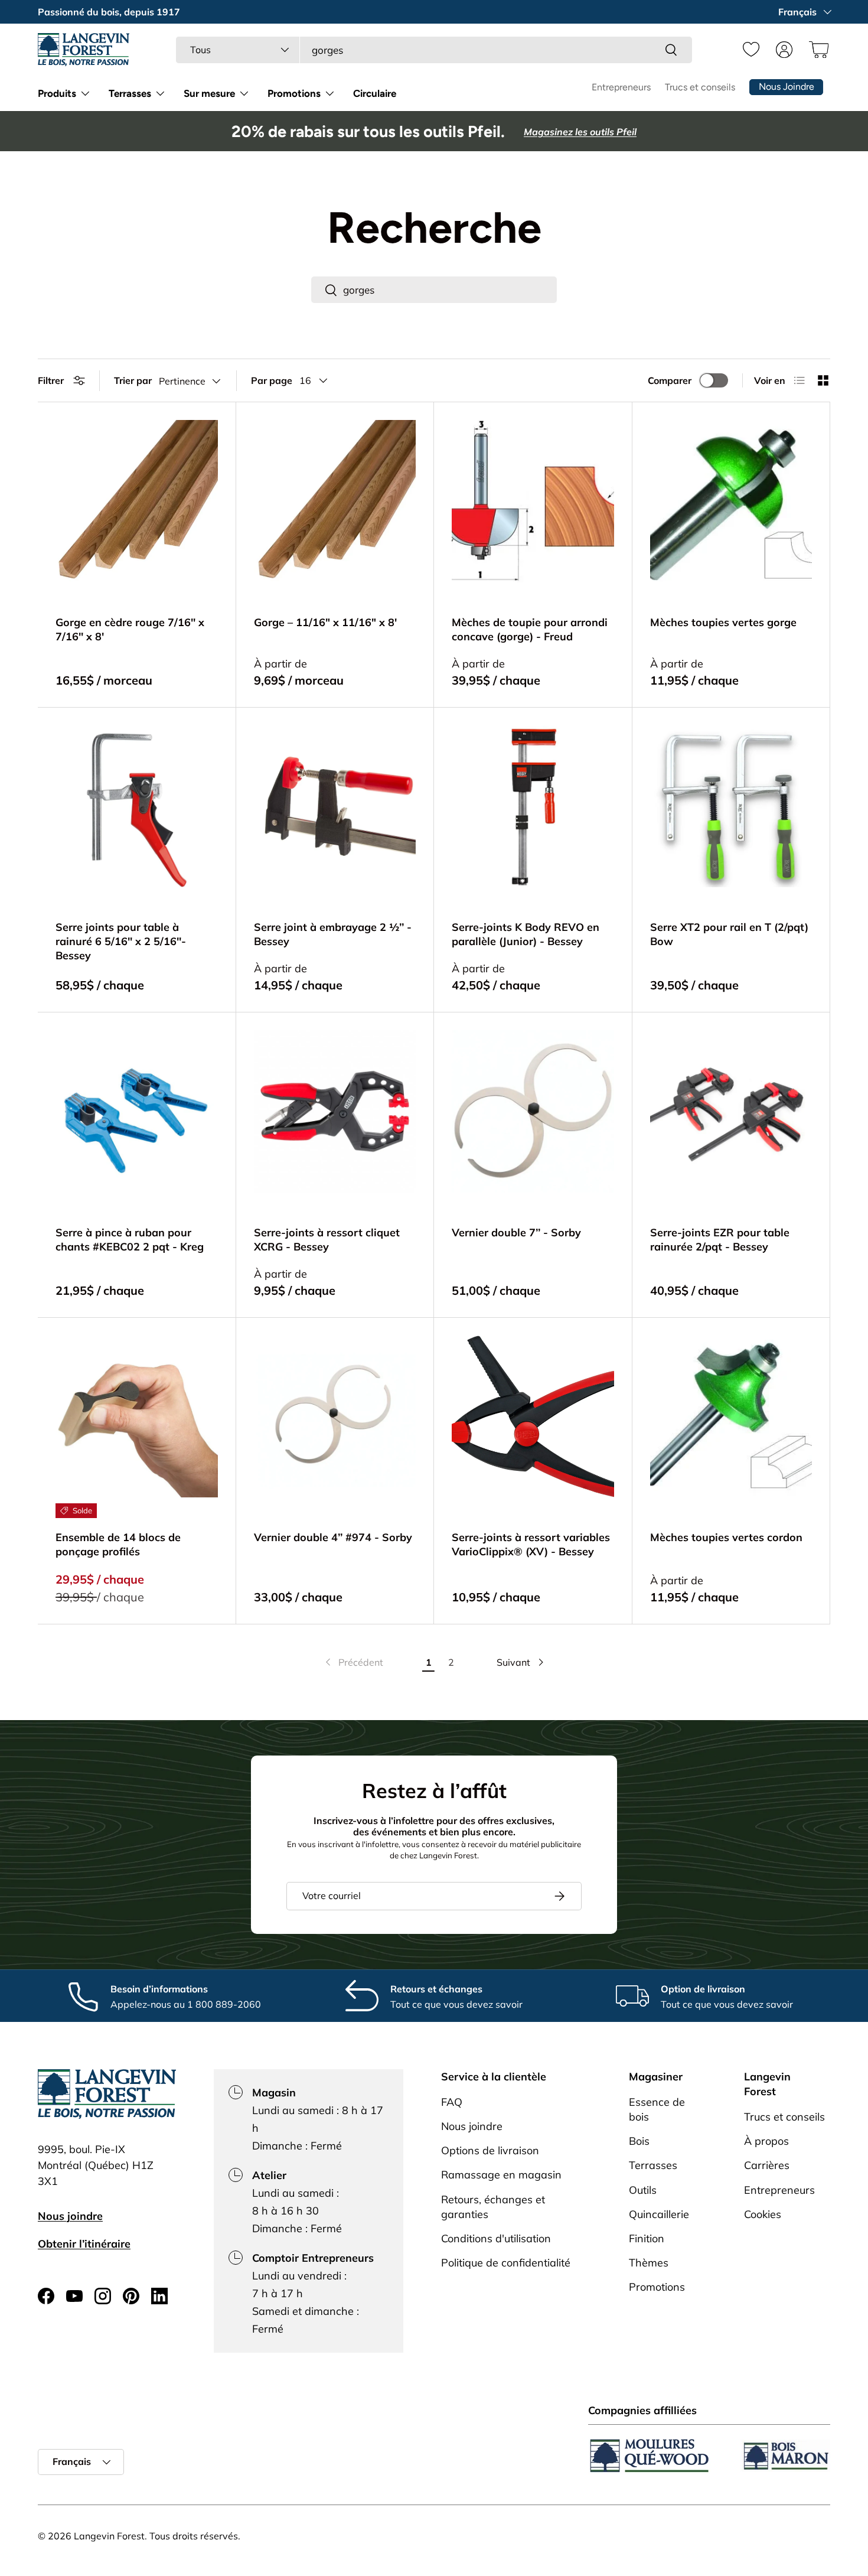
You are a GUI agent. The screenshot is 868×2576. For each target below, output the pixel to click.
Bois (639, 2142)
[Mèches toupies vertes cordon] (731, 1417)
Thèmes (649, 2263)
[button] (817, 50)
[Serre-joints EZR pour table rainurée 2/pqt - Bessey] (731, 1111)
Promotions (294, 93)
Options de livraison (490, 2151)
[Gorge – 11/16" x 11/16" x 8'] (335, 501)
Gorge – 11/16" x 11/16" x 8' (325, 622)
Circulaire (375, 93)
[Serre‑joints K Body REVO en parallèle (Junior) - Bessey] (533, 807)
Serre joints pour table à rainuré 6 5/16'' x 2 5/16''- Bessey (121, 941)
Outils (643, 2190)
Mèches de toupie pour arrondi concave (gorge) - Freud (530, 629)
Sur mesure (209, 93)
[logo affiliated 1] (650, 2456)
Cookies (763, 2214)
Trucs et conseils (700, 87)
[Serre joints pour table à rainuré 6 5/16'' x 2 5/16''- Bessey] (137, 807)
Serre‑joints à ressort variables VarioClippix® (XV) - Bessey (531, 1544)
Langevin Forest (109, 2536)
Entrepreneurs (621, 87)
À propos (766, 2142)
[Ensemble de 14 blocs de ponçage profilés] (137, 1417)
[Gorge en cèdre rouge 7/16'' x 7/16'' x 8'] (137, 501)
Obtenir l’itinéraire (84, 2244)
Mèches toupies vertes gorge (723, 622)
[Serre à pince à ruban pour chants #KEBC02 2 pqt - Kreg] (137, 1111)
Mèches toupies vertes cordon (726, 1537)
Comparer (670, 380)
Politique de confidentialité (506, 2263)
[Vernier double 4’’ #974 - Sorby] (335, 1417)
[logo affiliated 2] (785, 2456)
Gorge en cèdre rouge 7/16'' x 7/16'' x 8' (130, 629)
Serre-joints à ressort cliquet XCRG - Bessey (327, 1240)
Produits (57, 93)
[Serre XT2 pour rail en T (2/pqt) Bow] (731, 807)
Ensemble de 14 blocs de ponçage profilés (118, 1544)
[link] (353, 1662)
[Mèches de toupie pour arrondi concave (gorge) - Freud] (533, 501)
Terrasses (130, 93)
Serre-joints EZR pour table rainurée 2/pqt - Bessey (720, 1240)
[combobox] (434, 50)
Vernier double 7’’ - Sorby (516, 1232)
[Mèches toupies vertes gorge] (731, 501)
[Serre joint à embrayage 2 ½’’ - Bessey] (335, 807)
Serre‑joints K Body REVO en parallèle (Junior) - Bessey (526, 934)
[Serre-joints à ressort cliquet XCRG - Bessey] (335, 1111)
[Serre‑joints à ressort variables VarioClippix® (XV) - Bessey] (533, 1417)
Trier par (133, 380)
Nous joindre (70, 2216)
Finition (647, 2238)
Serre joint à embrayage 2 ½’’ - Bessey (333, 934)
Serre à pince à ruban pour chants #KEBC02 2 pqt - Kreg (130, 1240)
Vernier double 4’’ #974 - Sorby (333, 1537)
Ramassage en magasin (501, 2175)
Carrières (767, 2166)
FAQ (452, 2102)
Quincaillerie (659, 2214)
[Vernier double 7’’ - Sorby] (533, 1111)
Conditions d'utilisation (496, 2238)
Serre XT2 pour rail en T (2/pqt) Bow (729, 934)
